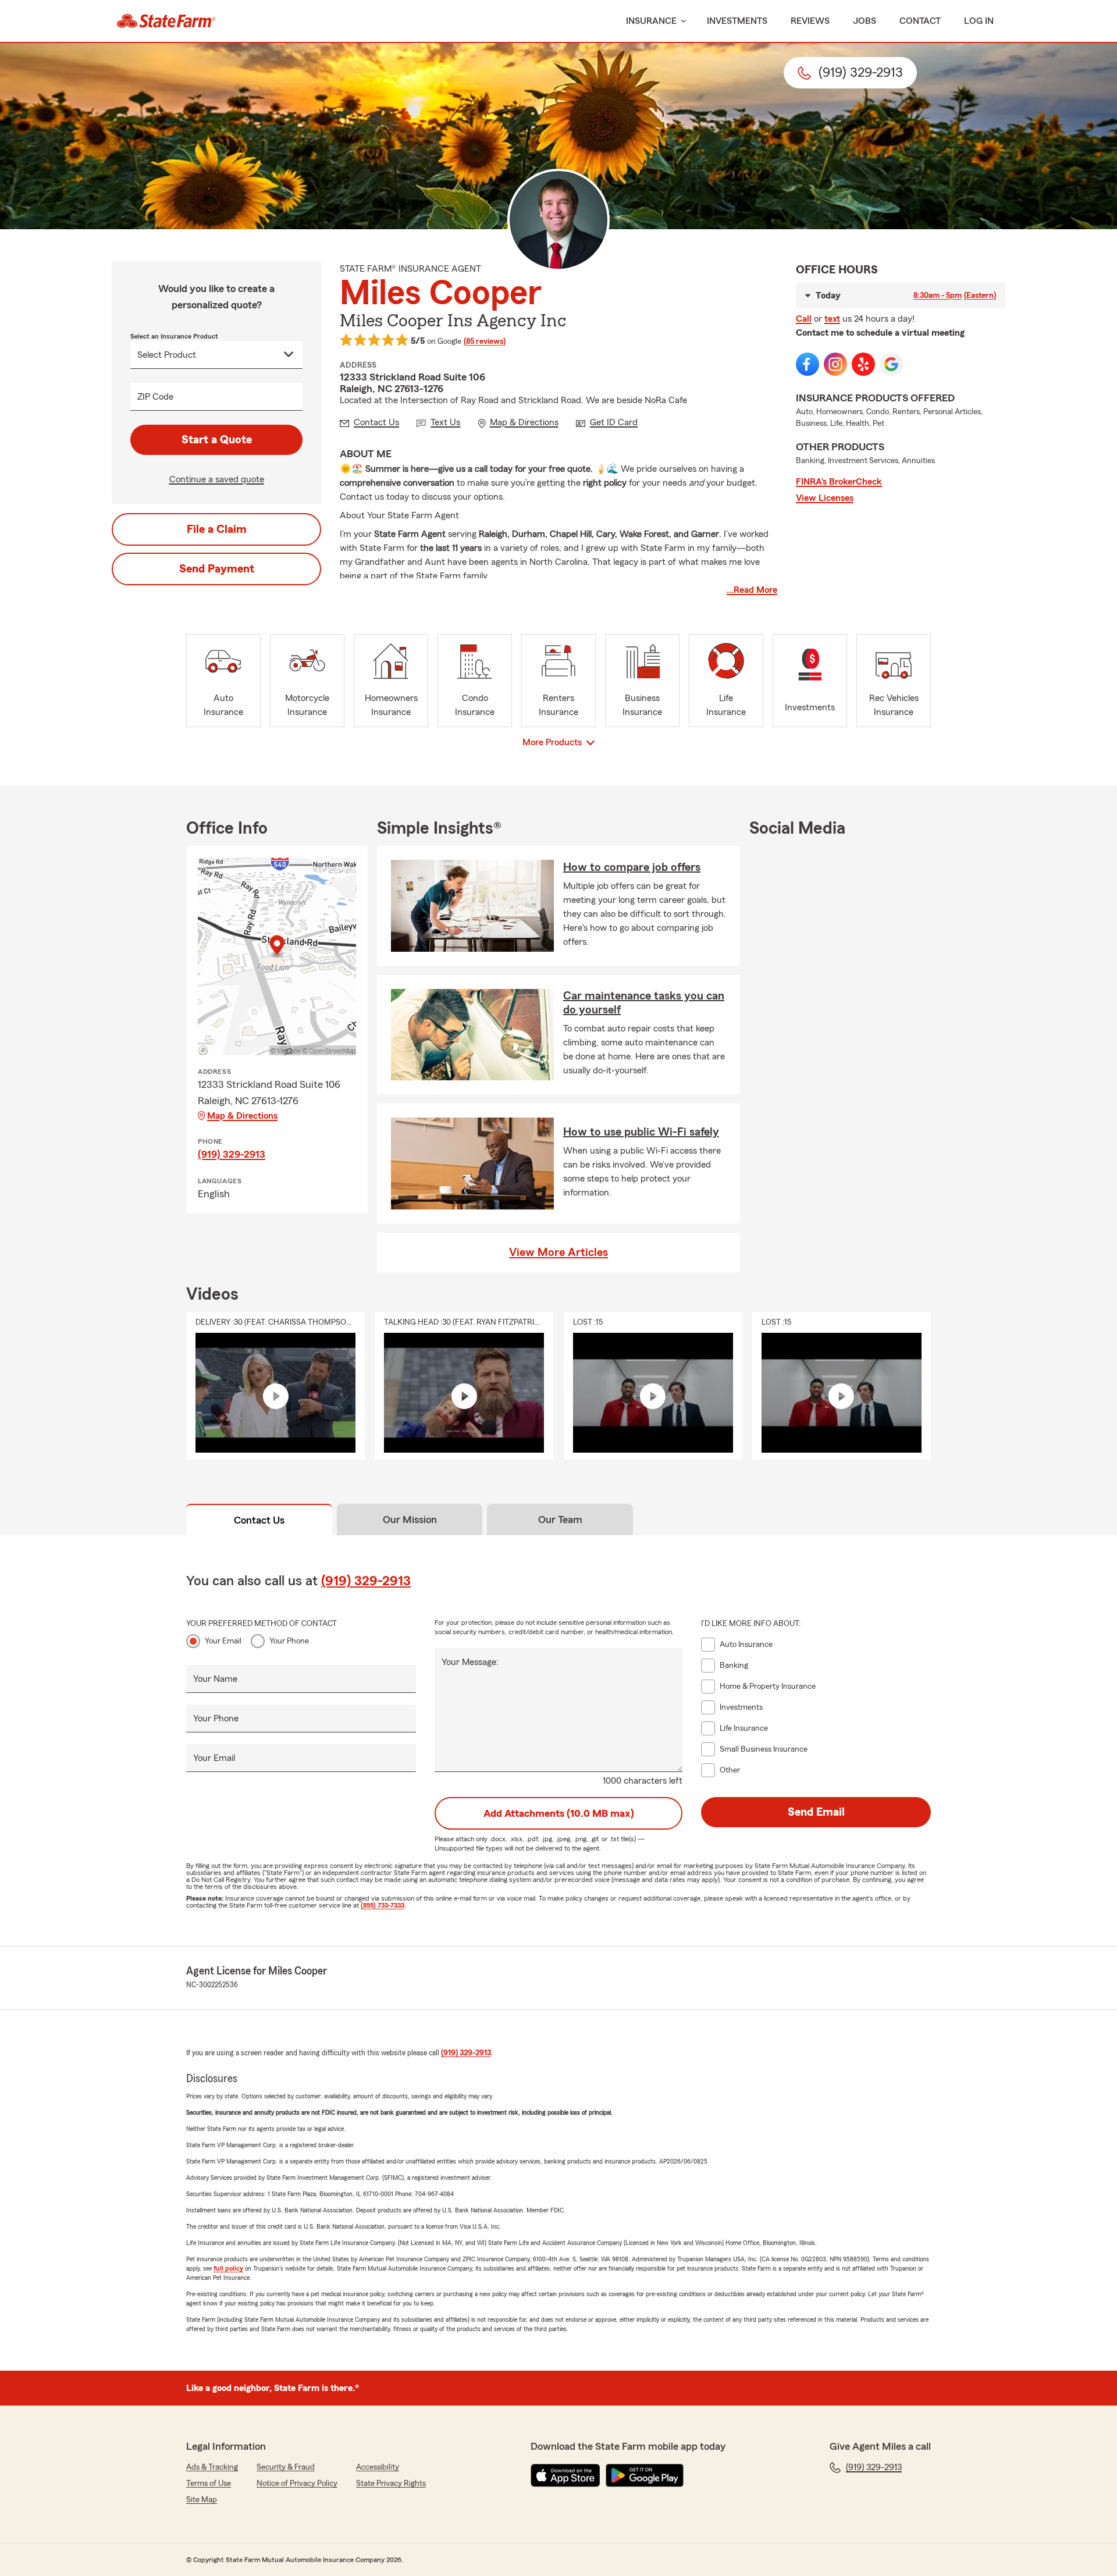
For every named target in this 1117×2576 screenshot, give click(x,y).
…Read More (752, 590)
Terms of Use (209, 2484)
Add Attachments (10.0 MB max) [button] (559, 1813)
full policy (228, 2268)
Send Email (816, 1812)
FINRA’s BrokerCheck (839, 482)
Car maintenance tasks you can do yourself (644, 1003)
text (832, 319)
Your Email (223, 1641)
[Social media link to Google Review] (891, 364)
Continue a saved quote (217, 479)
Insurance (651, 21)
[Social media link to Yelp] (863, 364)
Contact (920, 21)
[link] (166, 21)
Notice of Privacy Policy (297, 2484)
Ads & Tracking (212, 2467)
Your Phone (289, 1641)
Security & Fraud (286, 2467)
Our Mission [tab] (410, 1520)
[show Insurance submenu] (681, 21)
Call (804, 319)
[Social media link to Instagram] (835, 364)
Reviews (810, 21)
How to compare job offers (632, 867)
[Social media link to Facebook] (807, 364)
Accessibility (378, 2467)
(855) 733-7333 (383, 1905)
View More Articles (558, 1253)
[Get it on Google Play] (645, 2475)
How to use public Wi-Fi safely (641, 1132)
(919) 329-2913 (232, 1154)
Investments (737, 21)
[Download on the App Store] (565, 2475)
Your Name (215, 1679)
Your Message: (470, 1662)
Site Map (202, 2500)
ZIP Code (155, 397)
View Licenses (825, 498)
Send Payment (217, 569)
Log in (979, 21)
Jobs (865, 21)
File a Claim (217, 529)
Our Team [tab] (560, 1520)
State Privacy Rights (391, 2484)
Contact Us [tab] (259, 1520)
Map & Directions (242, 1116)
